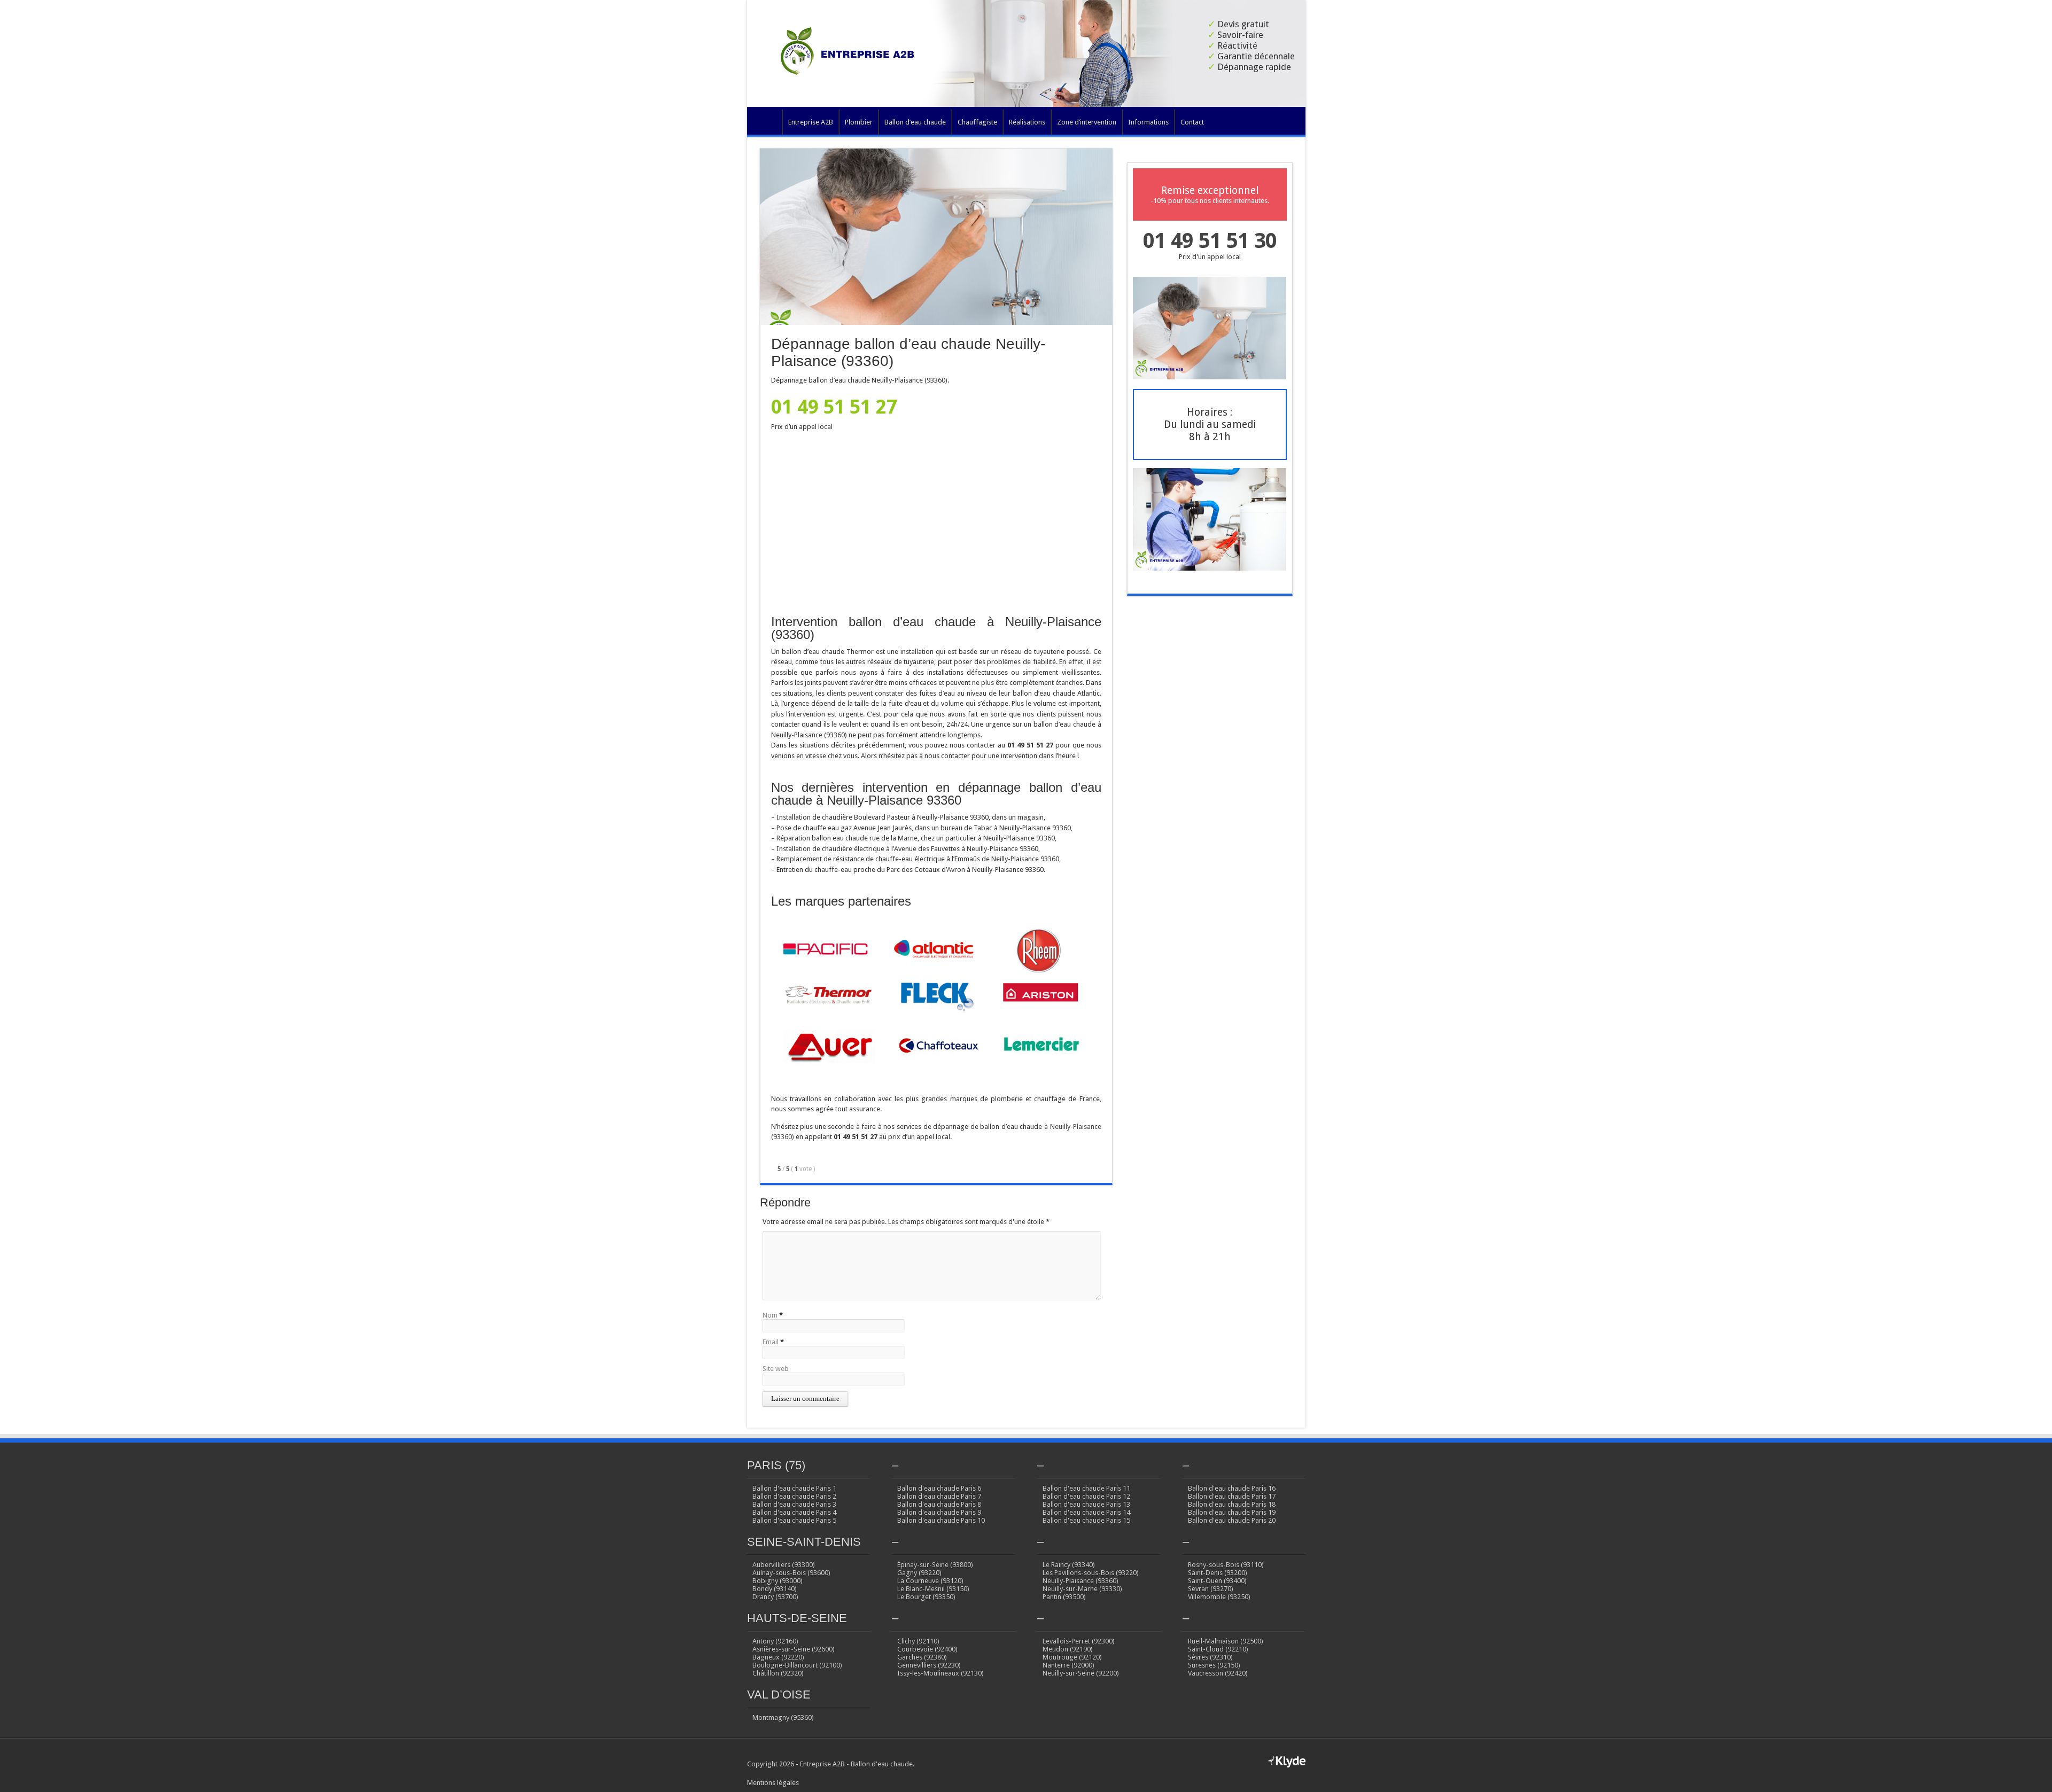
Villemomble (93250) (1219, 1597)
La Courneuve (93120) (930, 1581)
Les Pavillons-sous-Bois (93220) (1091, 1573)
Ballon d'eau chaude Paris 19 (1232, 1512)
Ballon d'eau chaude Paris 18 (1232, 1504)
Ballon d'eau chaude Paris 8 (939, 1504)
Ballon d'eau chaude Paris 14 (1086, 1512)
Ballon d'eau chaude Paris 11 (1086, 1488)
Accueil (767, 123)
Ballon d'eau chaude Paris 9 (939, 1512)
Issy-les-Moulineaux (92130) (941, 1673)
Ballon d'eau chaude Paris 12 (1086, 1496)
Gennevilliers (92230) (929, 1665)
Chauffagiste (977, 122)
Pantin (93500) (1064, 1597)
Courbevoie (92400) (927, 1649)
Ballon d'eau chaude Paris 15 (1086, 1520)
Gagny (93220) (919, 1573)
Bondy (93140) (775, 1589)
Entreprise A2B (811, 122)
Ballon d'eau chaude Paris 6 (939, 1488)
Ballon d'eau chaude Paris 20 (1232, 1520)
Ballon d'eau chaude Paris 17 (1232, 1496)
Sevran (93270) (1211, 1589)
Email (771, 1342)
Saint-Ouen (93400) (1217, 1581)
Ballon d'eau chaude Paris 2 (794, 1496)
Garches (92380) (922, 1657)
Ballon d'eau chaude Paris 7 (939, 1496)
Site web (776, 1369)
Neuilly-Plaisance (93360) (1081, 1581)
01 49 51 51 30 (1210, 241)
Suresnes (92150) (1214, 1665)
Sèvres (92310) (1210, 1657)
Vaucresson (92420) (1218, 1673)
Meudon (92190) (1068, 1649)
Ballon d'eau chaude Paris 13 (1086, 1504)
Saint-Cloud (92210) (1218, 1649)
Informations (1148, 122)
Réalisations (1027, 122)
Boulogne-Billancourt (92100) (797, 1665)
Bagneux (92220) (778, 1657)
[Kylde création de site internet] (1287, 1766)
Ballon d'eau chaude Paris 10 (941, 1520)
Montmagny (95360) (783, 1717)
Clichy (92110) (918, 1641)
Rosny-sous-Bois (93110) (1226, 1565)
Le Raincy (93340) (1069, 1565)
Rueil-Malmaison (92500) (1226, 1641)
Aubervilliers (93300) (784, 1565)
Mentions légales (773, 1783)
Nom (770, 1315)
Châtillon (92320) (778, 1673)
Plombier (859, 122)
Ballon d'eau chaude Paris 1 (794, 1488)
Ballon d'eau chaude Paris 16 (1232, 1488)
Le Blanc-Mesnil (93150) (933, 1589)
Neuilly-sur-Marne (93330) (1082, 1589)
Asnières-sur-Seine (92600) (794, 1649)
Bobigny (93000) (778, 1581)
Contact (1192, 122)
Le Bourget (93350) (926, 1597)
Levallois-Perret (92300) (1079, 1641)
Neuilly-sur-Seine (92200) (1081, 1673)
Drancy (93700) (775, 1597)
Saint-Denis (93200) (1218, 1573)
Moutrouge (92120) (1072, 1657)
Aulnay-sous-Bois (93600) (791, 1573)
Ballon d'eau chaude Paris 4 (794, 1512)
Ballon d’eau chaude (915, 122)
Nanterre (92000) (1068, 1665)
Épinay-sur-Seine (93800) (935, 1565)
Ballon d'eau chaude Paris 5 (794, 1520)
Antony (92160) (775, 1641)
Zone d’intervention (1087, 122)
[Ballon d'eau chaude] (851, 67)
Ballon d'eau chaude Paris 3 (794, 1504)
